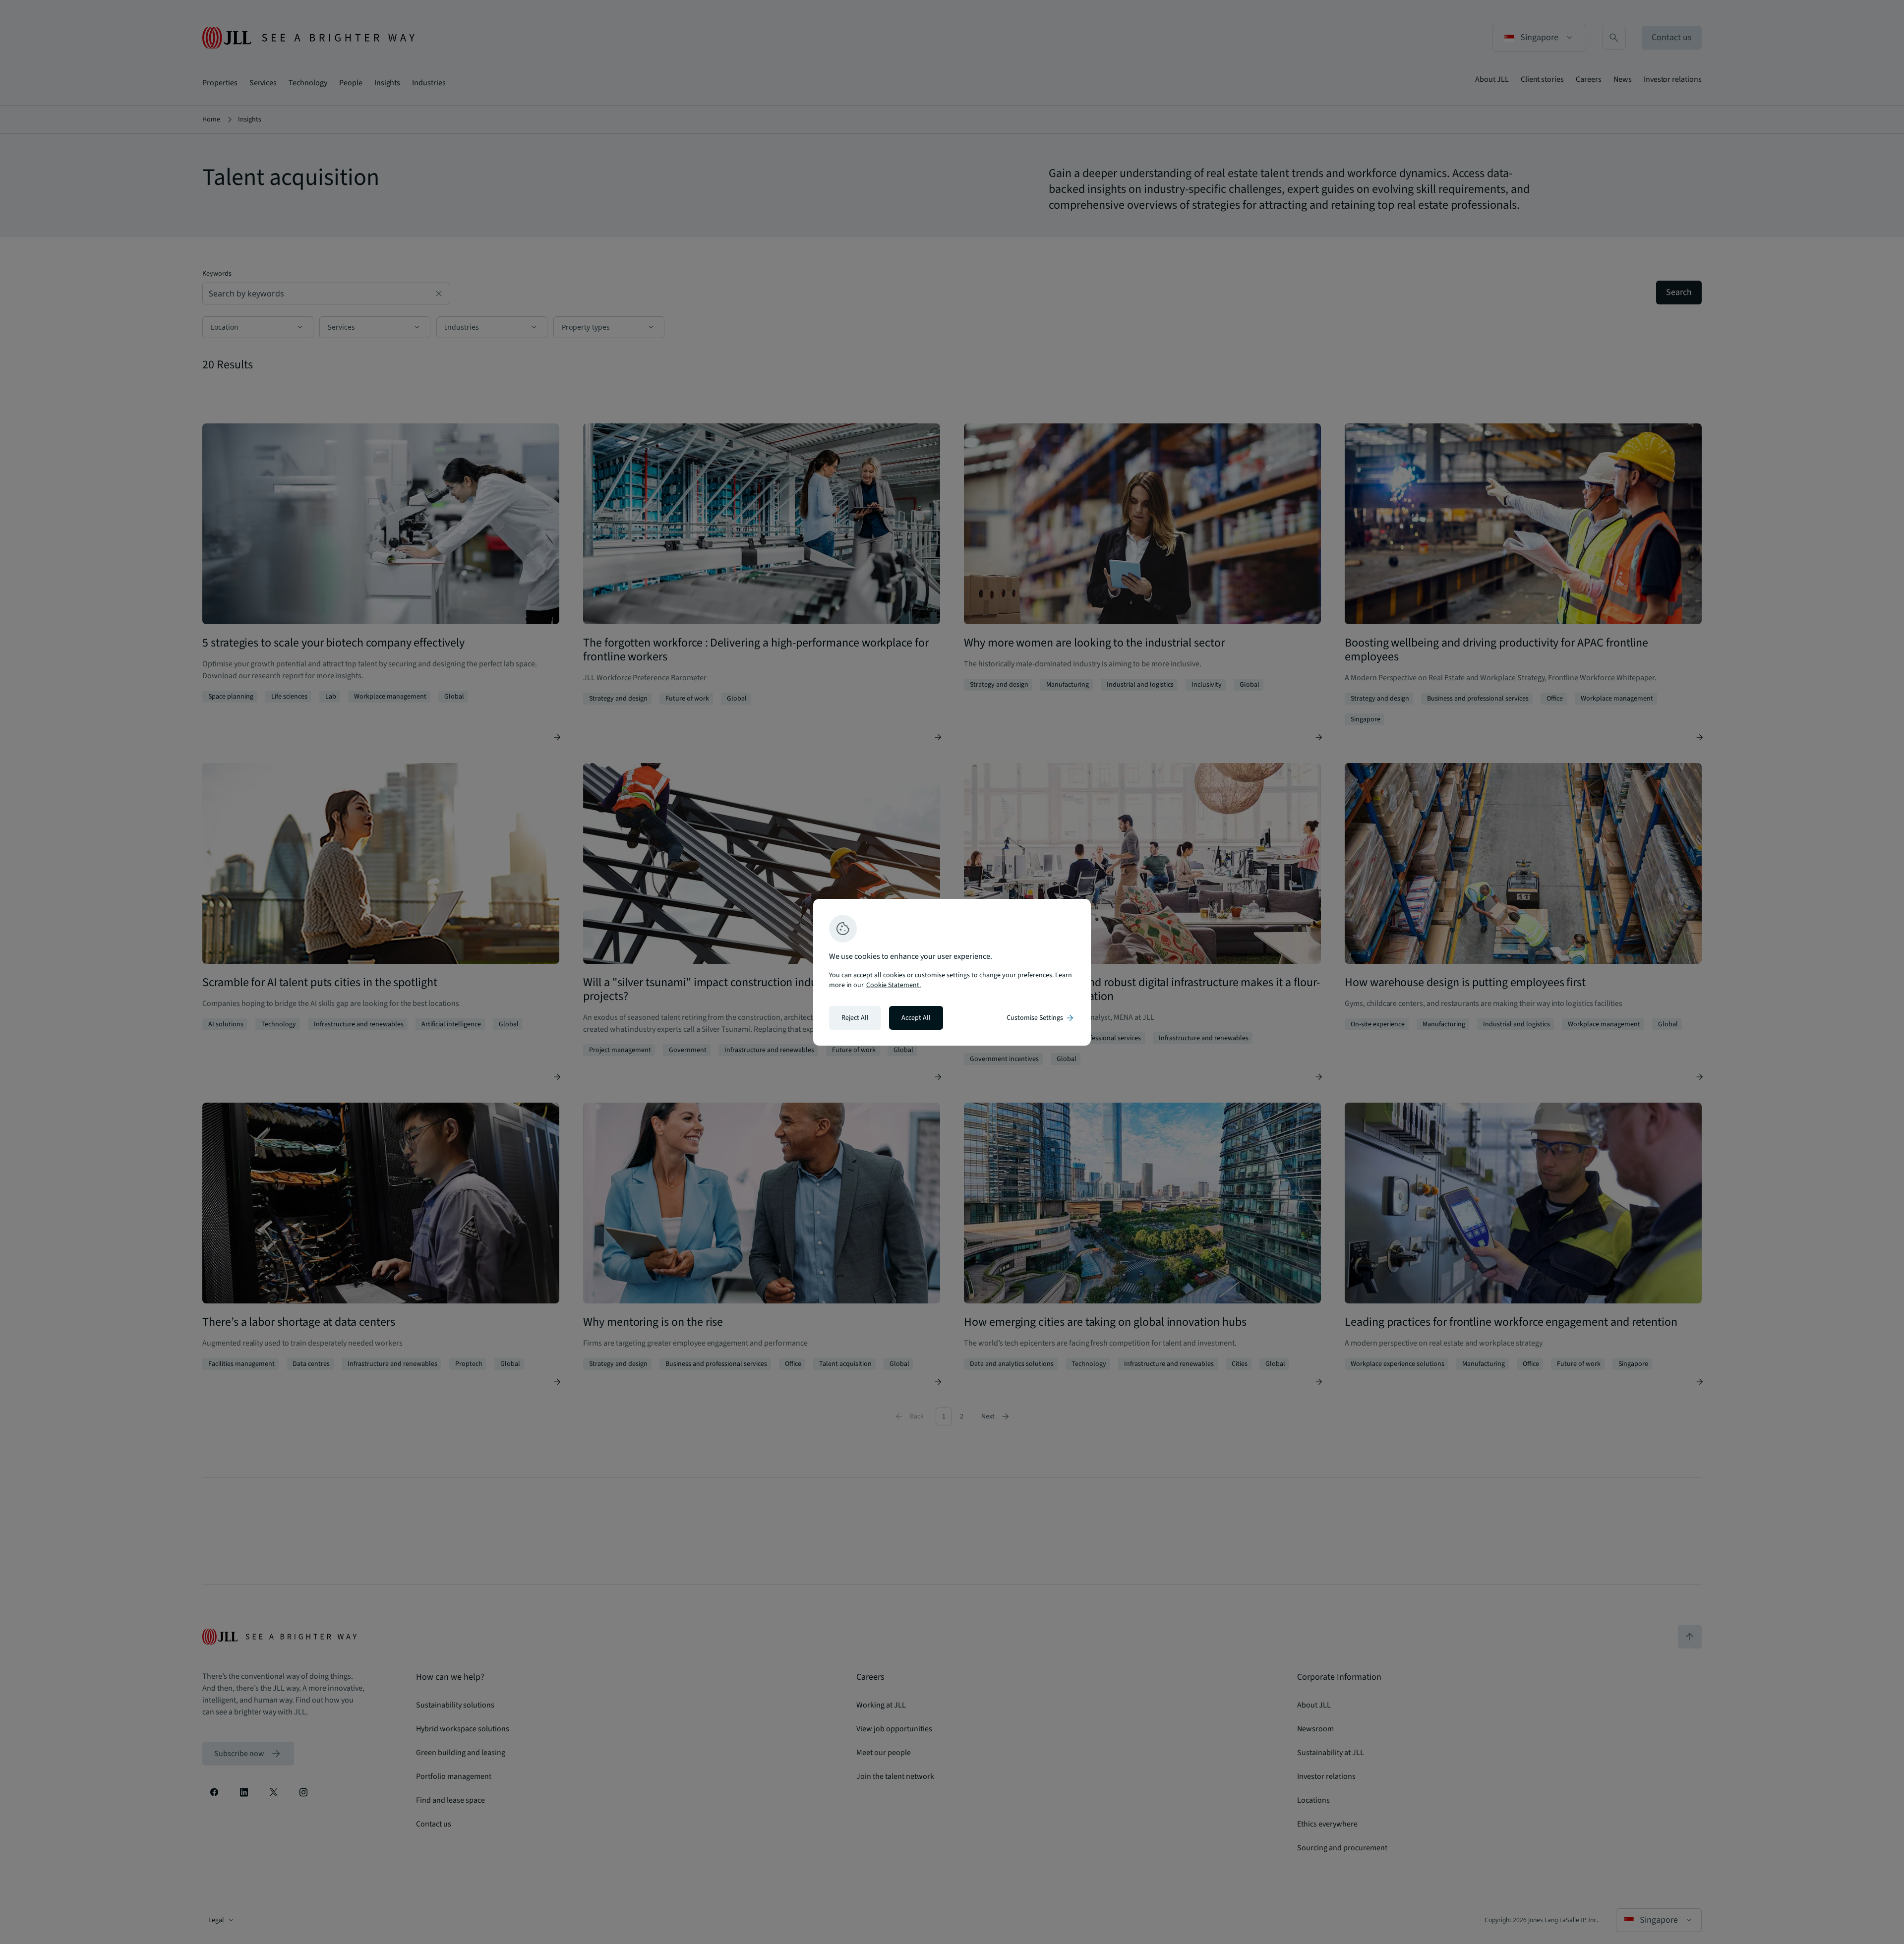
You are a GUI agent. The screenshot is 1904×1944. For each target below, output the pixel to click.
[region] (952, 972)
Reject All (855, 1018)
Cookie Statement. (893, 985)
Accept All (916, 1018)
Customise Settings (1041, 1018)
